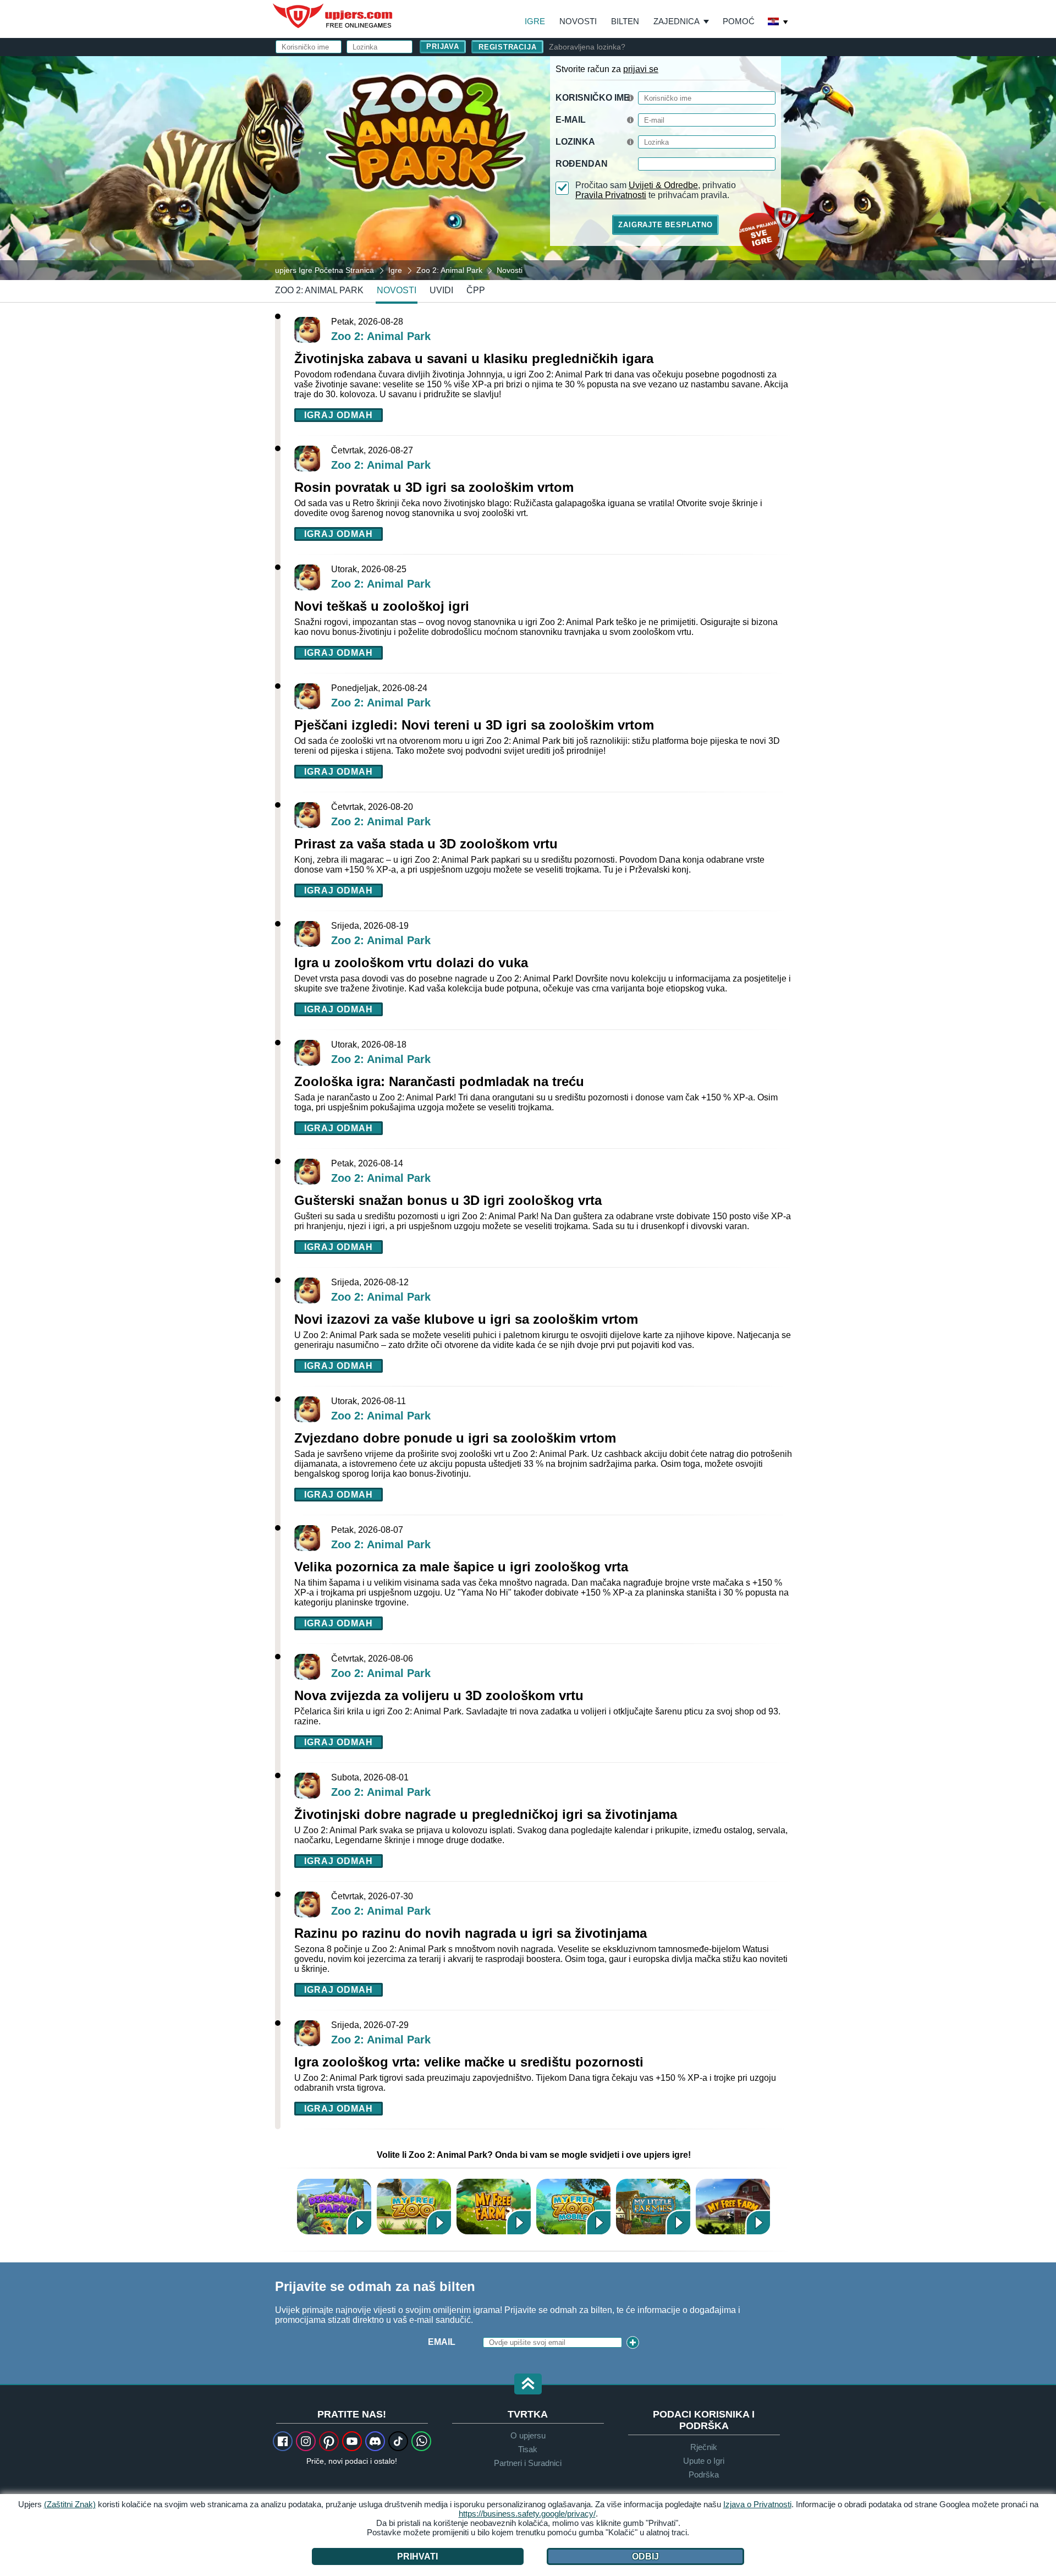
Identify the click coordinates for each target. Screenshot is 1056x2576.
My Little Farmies (653, 2207)
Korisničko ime (593, 98)
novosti (397, 290)
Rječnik (704, 2447)
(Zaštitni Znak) (70, 2504)
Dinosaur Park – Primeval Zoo (334, 2207)
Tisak (528, 2449)
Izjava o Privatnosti (757, 2504)
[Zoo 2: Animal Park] (528, 167)
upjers (333, 16)
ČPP (476, 290)
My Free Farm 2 (494, 2207)
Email (442, 2342)
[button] (528, 2385)
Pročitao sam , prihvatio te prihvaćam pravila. (656, 190)
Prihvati (417, 2556)
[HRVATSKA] (778, 23)
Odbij (645, 2556)
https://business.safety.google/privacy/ (527, 2514)
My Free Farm (733, 2207)
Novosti (578, 21)
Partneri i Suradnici (528, 2463)
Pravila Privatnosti (611, 195)
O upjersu (528, 2435)
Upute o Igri (704, 2461)
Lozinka (575, 142)
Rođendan (582, 164)
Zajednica (676, 21)
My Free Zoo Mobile (573, 2207)
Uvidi (441, 290)
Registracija (507, 47)
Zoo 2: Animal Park (319, 290)
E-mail (571, 120)
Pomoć (739, 21)
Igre (535, 21)
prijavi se (641, 69)
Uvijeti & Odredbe (663, 185)
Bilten (625, 21)
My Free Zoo (414, 2207)
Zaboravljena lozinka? (587, 47)
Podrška (704, 2474)
